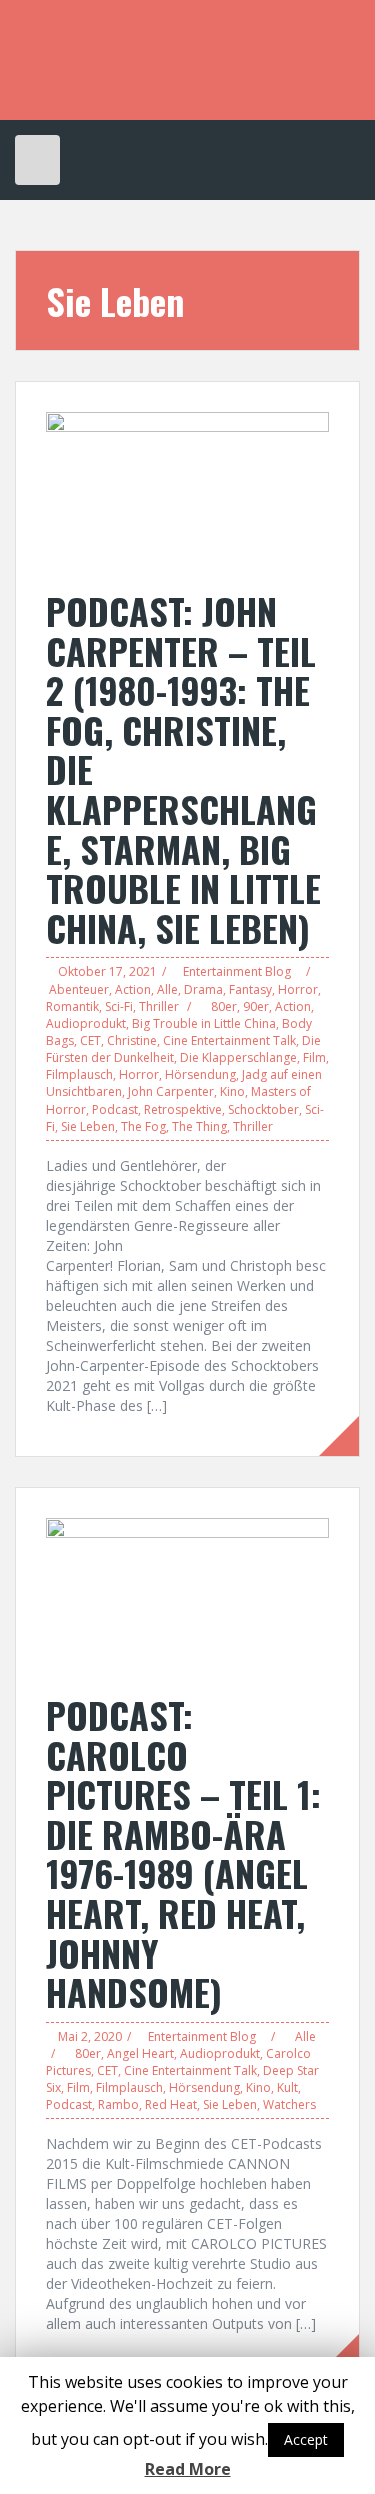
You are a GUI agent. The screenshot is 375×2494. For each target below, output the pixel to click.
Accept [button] (306, 2439)
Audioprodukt (86, 1023)
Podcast (115, 1109)
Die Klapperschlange (238, 1057)
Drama (203, 989)
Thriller (159, 1006)
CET (90, 1040)
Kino (232, 1091)
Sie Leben (88, 1126)
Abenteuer (79, 989)
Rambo (118, 2104)
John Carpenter (171, 1091)
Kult (287, 2087)
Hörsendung (200, 1074)
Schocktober (263, 1109)
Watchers (289, 2104)
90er (256, 1006)
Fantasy (250, 989)
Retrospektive (183, 1109)
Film (314, 1057)
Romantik (72, 1006)
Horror (298, 989)
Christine (132, 1040)
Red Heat (171, 2104)
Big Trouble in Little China (204, 1023)
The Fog (143, 1126)
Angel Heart (140, 2053)
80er (224, 1006)
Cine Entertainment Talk (229, 1040)
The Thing (199, 1126)
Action (133, 989)
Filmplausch (79, 1074)
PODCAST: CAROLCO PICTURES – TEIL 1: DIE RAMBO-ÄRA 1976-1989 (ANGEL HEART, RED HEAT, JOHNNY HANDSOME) (183, 1853)
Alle (167, 989)
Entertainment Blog (237, 971)
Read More (188, 2469)
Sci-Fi (119, 1006)
